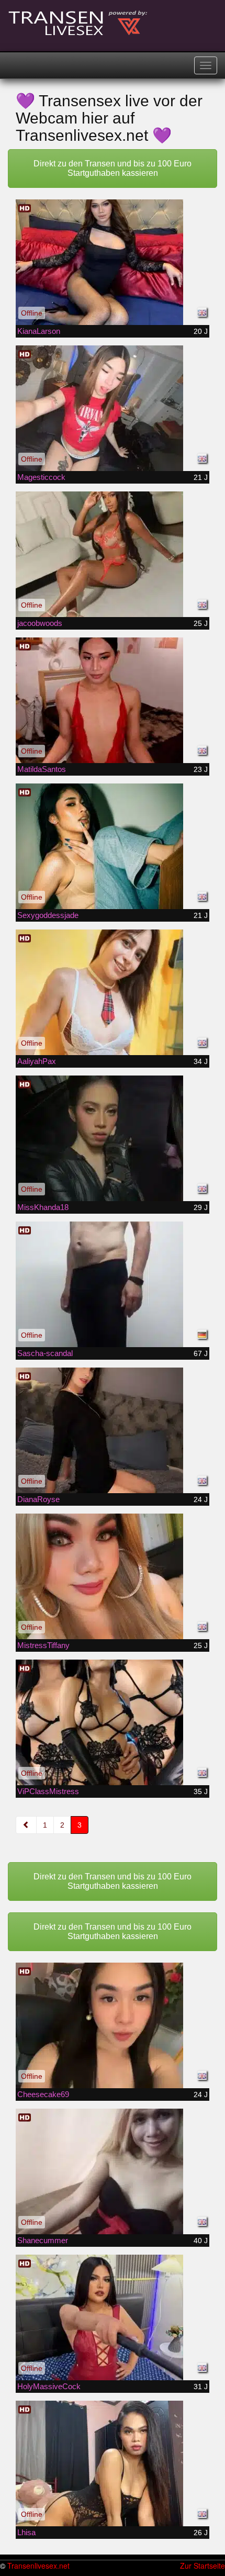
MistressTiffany (43, 1645)
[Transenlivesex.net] (78, 24)
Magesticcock (41, 477)
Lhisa (26, 2532)
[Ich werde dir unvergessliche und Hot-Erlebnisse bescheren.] (113, 700)
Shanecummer (43, 2240)
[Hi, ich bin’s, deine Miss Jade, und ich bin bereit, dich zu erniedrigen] (113, 846)
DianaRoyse (38, 1499)
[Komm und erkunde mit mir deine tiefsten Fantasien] (113, 1576)
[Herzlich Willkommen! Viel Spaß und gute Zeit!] (113, 1284)
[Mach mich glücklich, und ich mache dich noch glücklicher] (113, 1138)
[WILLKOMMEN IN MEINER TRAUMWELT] (113, 1722)
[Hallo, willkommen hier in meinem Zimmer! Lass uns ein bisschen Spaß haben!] (113, 2025)
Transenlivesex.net (38, 2566)
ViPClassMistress (48, 1791)
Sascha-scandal (45, 1353)
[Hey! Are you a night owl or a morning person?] (113, 992)
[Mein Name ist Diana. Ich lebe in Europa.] (113, 1430)
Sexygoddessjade (48, 915)
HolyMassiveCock (49, 2386)
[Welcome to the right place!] (113, 262)
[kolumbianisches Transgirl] (113, 554)
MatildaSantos (42, 769)
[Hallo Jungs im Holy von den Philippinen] (113, 2317)
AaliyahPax (37, 1061)
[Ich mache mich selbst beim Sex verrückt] (113, 2171)
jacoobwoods (40, 623)
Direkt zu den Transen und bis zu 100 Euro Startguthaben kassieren (113, 168)
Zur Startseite (203, 2566)
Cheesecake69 (43, 2094)
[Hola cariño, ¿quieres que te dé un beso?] (113, 2463)
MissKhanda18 (43, 1207)
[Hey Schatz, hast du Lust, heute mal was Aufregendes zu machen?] (113, 408)
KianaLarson (39, 331)
